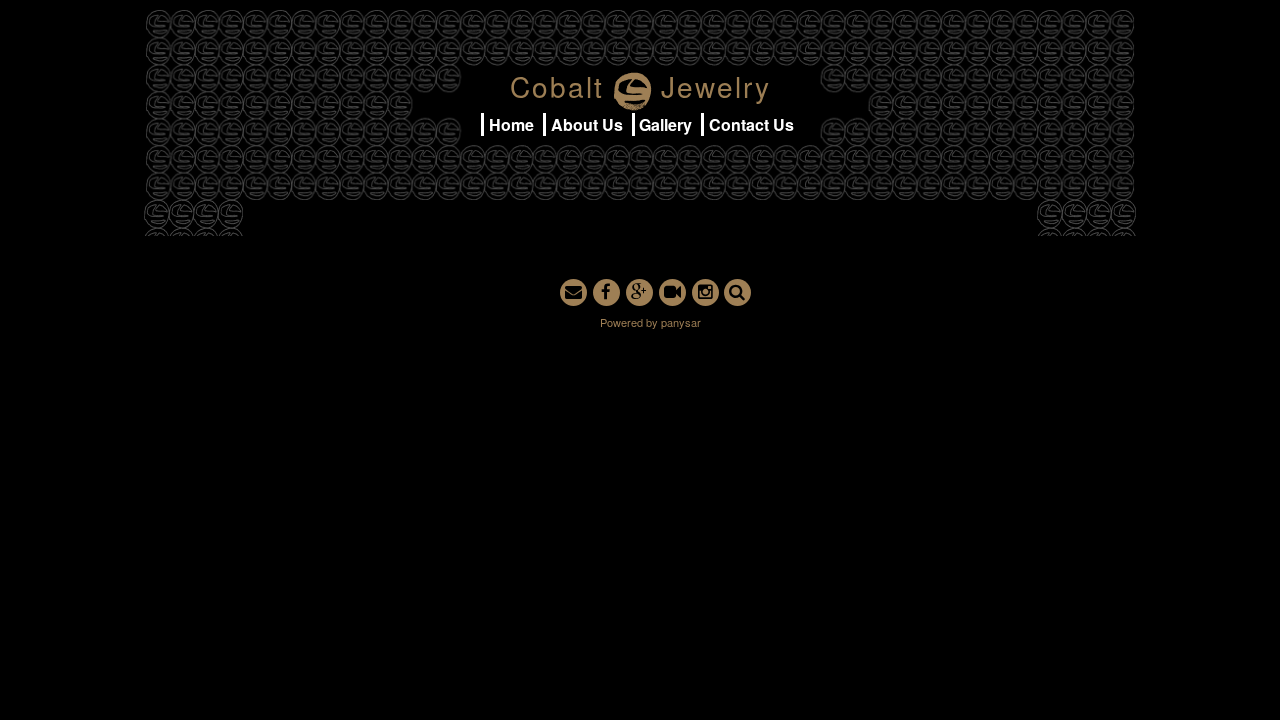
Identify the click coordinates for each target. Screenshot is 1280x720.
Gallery (665, 124)
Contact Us (751, 124)
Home (511, 124)
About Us (587, 124)
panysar (681, 322)
